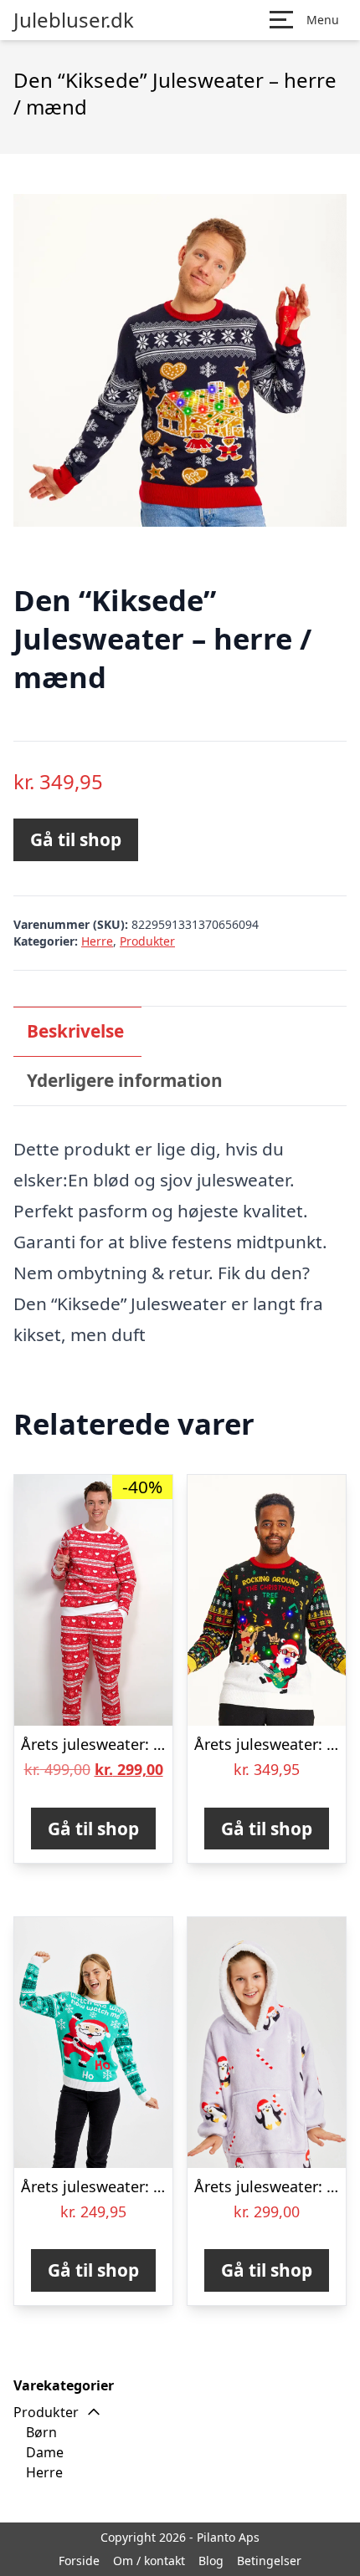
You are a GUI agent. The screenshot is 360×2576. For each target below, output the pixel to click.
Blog (211, 2561)
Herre (97, 941)
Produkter (147, 941)
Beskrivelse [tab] (75, 1031)
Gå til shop (76, 839)
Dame (45, 2452)
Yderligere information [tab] (125, 1080)
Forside (79, 2561)
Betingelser (269, 2561)
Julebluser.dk (74, 20)
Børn (41, 2432)
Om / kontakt (149, 2561)
